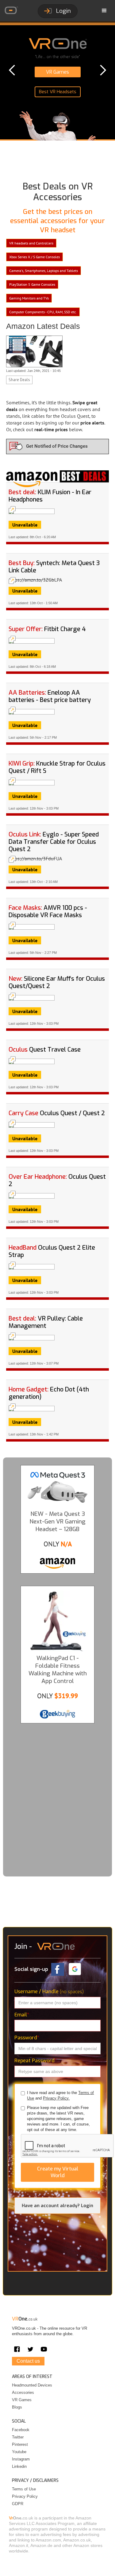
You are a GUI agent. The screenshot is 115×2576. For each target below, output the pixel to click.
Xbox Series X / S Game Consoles (34, 257)
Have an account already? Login (57, 2206)
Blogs (17, 2407)
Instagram (21, 2459)
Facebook (21, 2430)
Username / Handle (49, 1992)
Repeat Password (36, 2061)
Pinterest (20, 2444)
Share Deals (19, 380)
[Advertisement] (57, 1795)
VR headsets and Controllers (31, 243)
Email (22, 2015)
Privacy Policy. (56, 2098)
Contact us (28, 2361)
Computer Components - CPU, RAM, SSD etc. (43, 312)
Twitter (18, 2437)
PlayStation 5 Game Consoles (32, 284)
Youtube (19, 2452)
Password (27, 2038)
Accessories (23, 2392)
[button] (104, 11)
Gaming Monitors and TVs (29, 298)
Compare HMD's (58, 83)
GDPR (18, 2504)
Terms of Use (24, 2489)
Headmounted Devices (32, 2385)
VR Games (22, 2400)
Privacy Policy (25, 2496)
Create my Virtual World (58, 2172)
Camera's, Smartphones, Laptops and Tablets (44, 271)
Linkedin (19, 2466)
